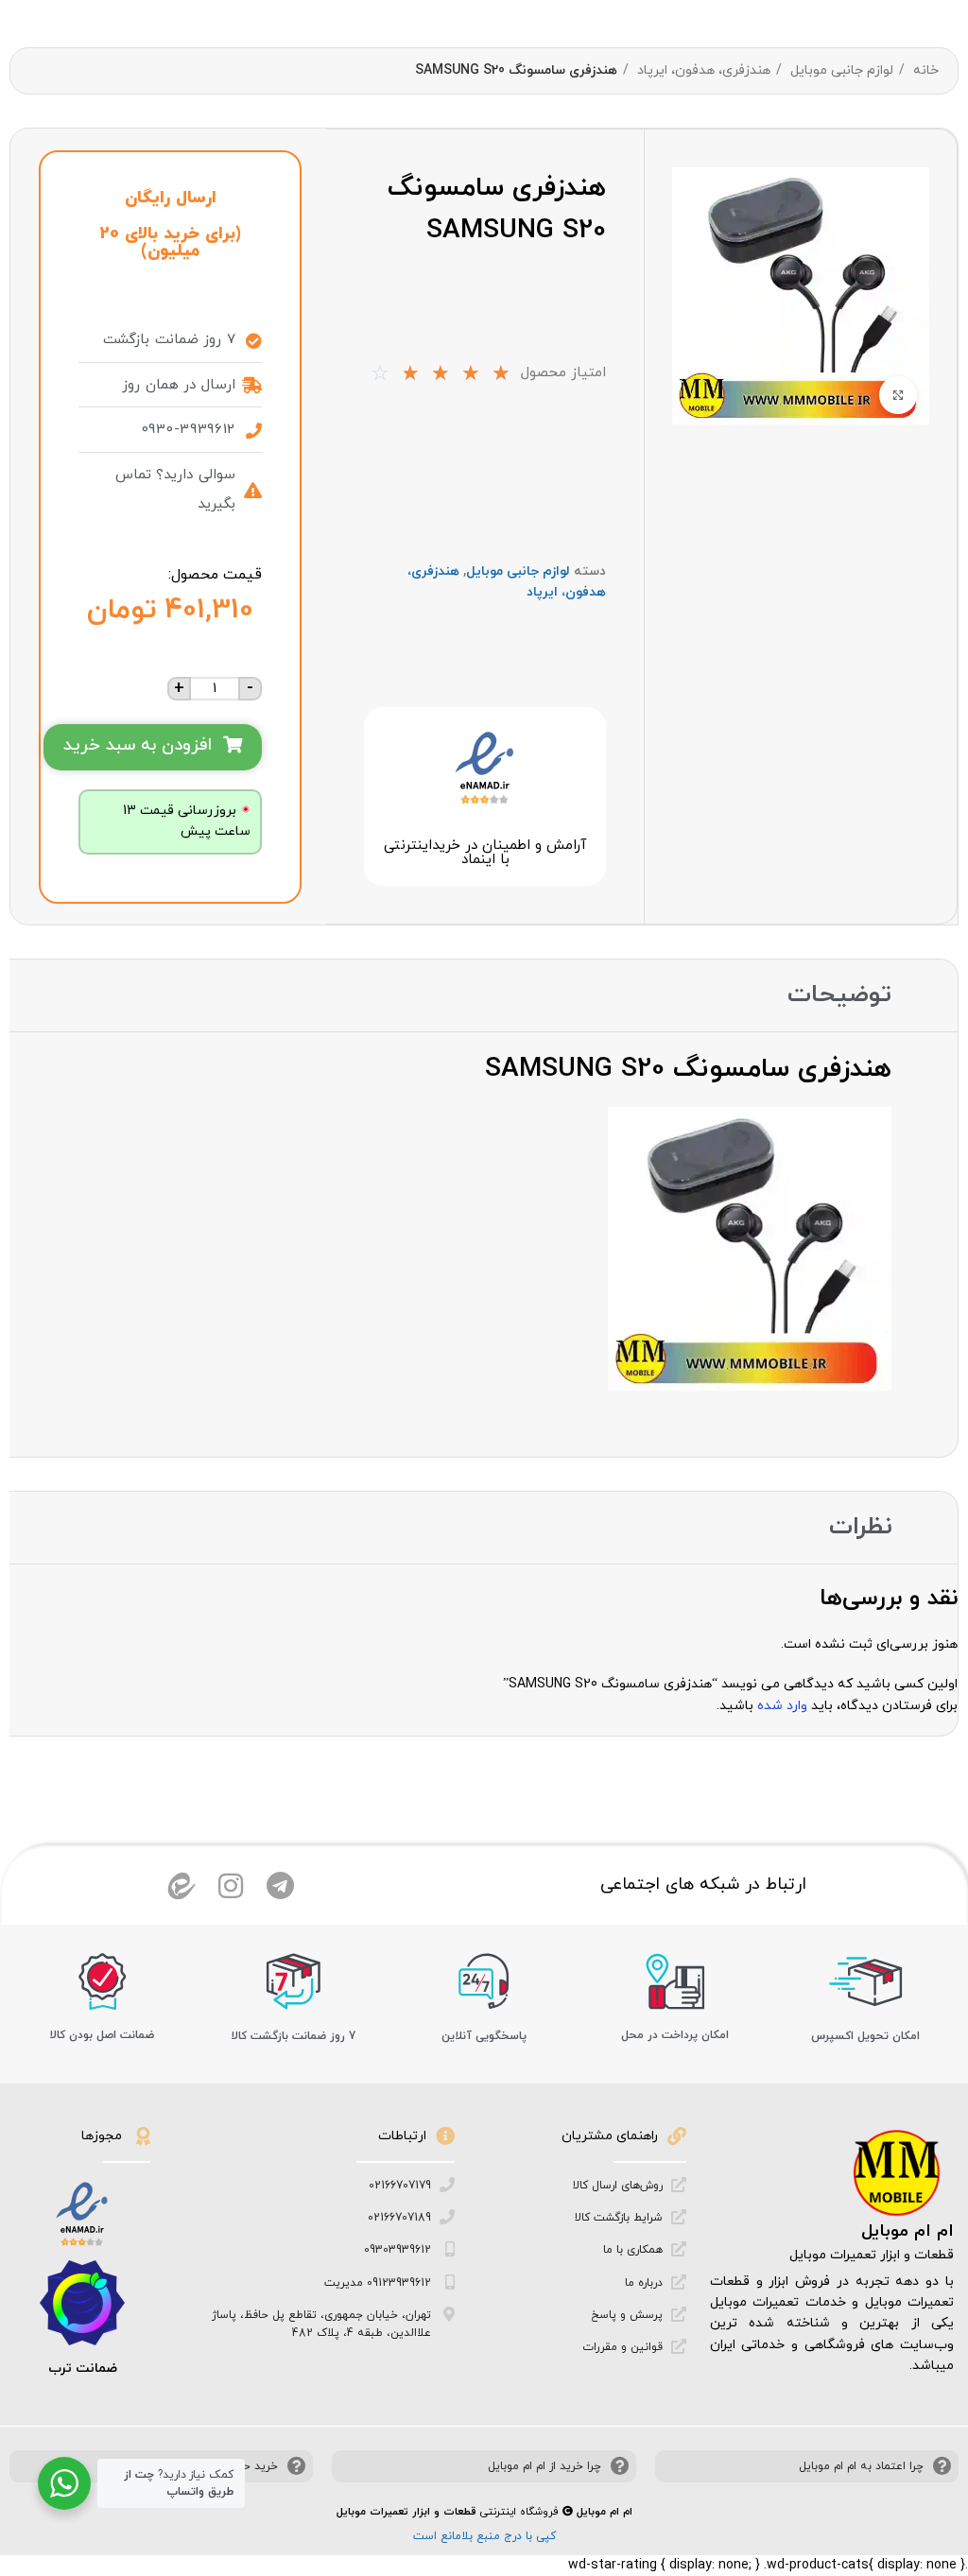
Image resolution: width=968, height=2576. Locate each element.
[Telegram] (280, 1886)
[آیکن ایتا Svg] (181, 1886)
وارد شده (782, 1706)
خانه (924, 70)
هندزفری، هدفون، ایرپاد (702, 70)
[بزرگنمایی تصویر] (898, 395)
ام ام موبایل (907, 2231)
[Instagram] (231, 1886)
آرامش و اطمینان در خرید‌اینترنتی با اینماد (485, 853)
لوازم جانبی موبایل (840, 70)
